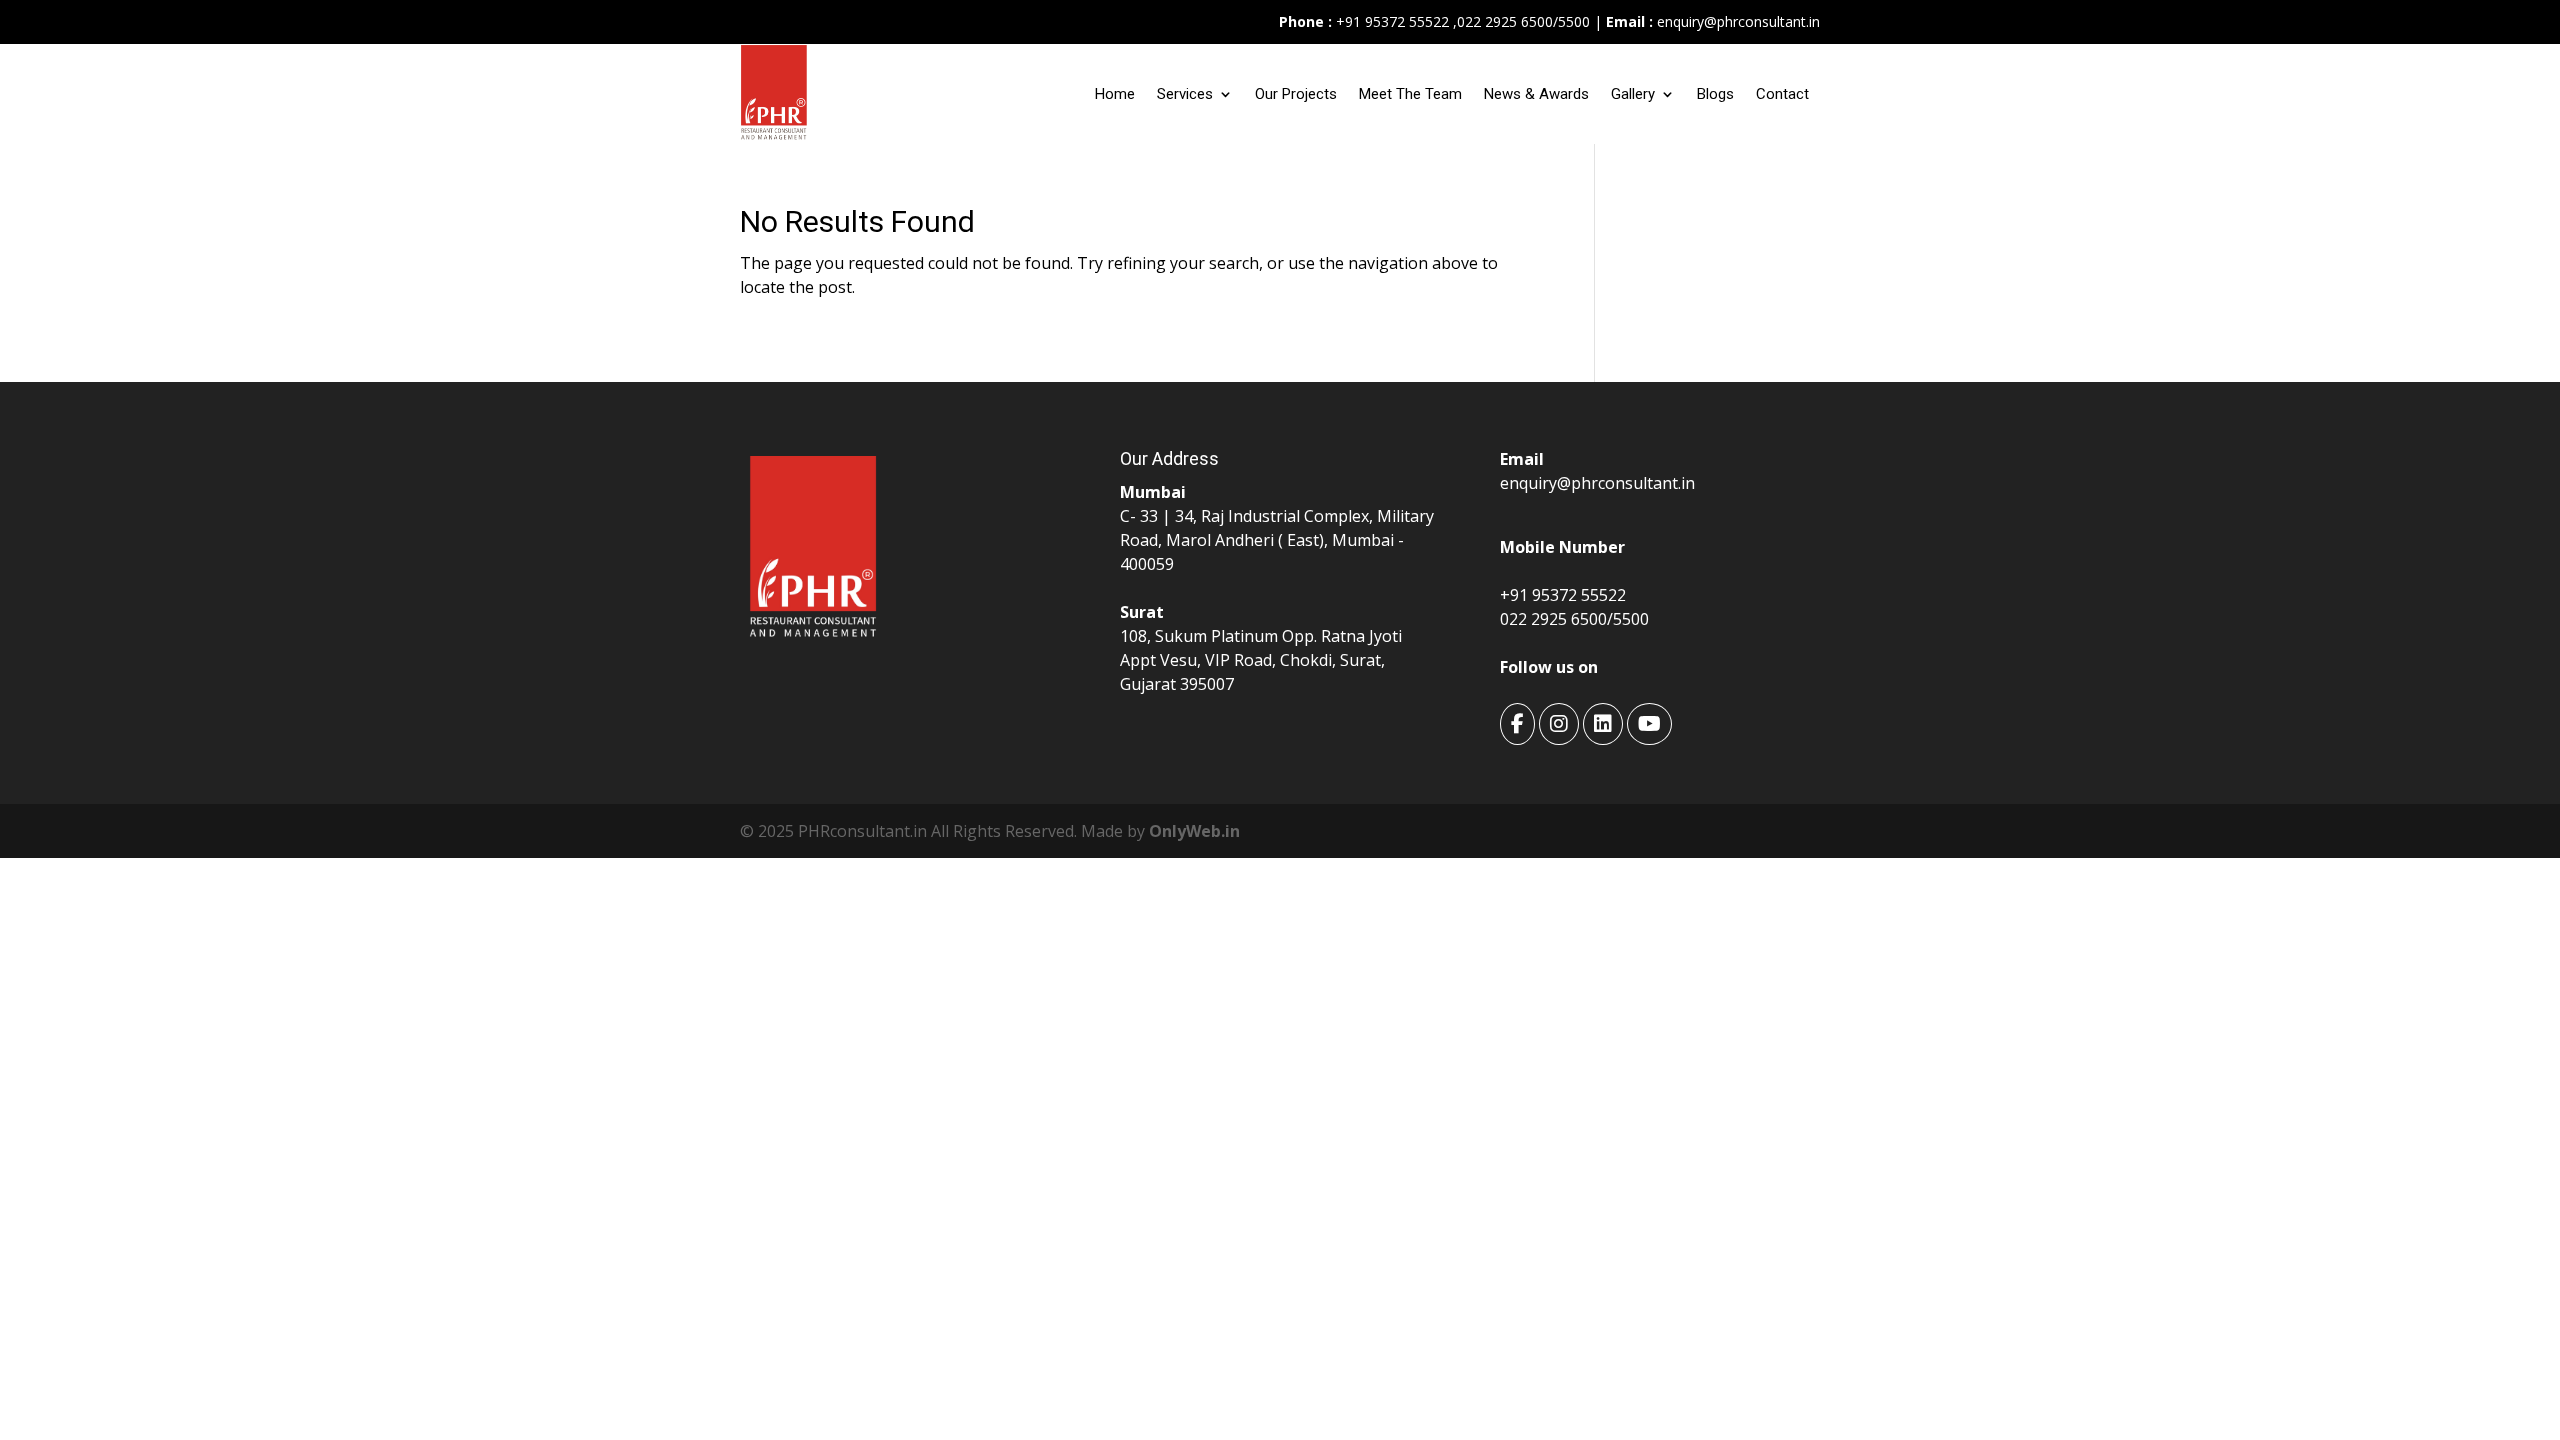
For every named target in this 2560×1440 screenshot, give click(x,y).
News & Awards (1536, 94)
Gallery (1633, 94)
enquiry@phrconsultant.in (1738, 21)
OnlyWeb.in (1194, 831)
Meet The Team (1410, 94)
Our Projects (1296, 94)
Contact (1782, 94)
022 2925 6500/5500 (1523, 21)
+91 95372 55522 (1390, 21)
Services (1185, 94)
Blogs (1715, 94)
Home (1115, 94)
